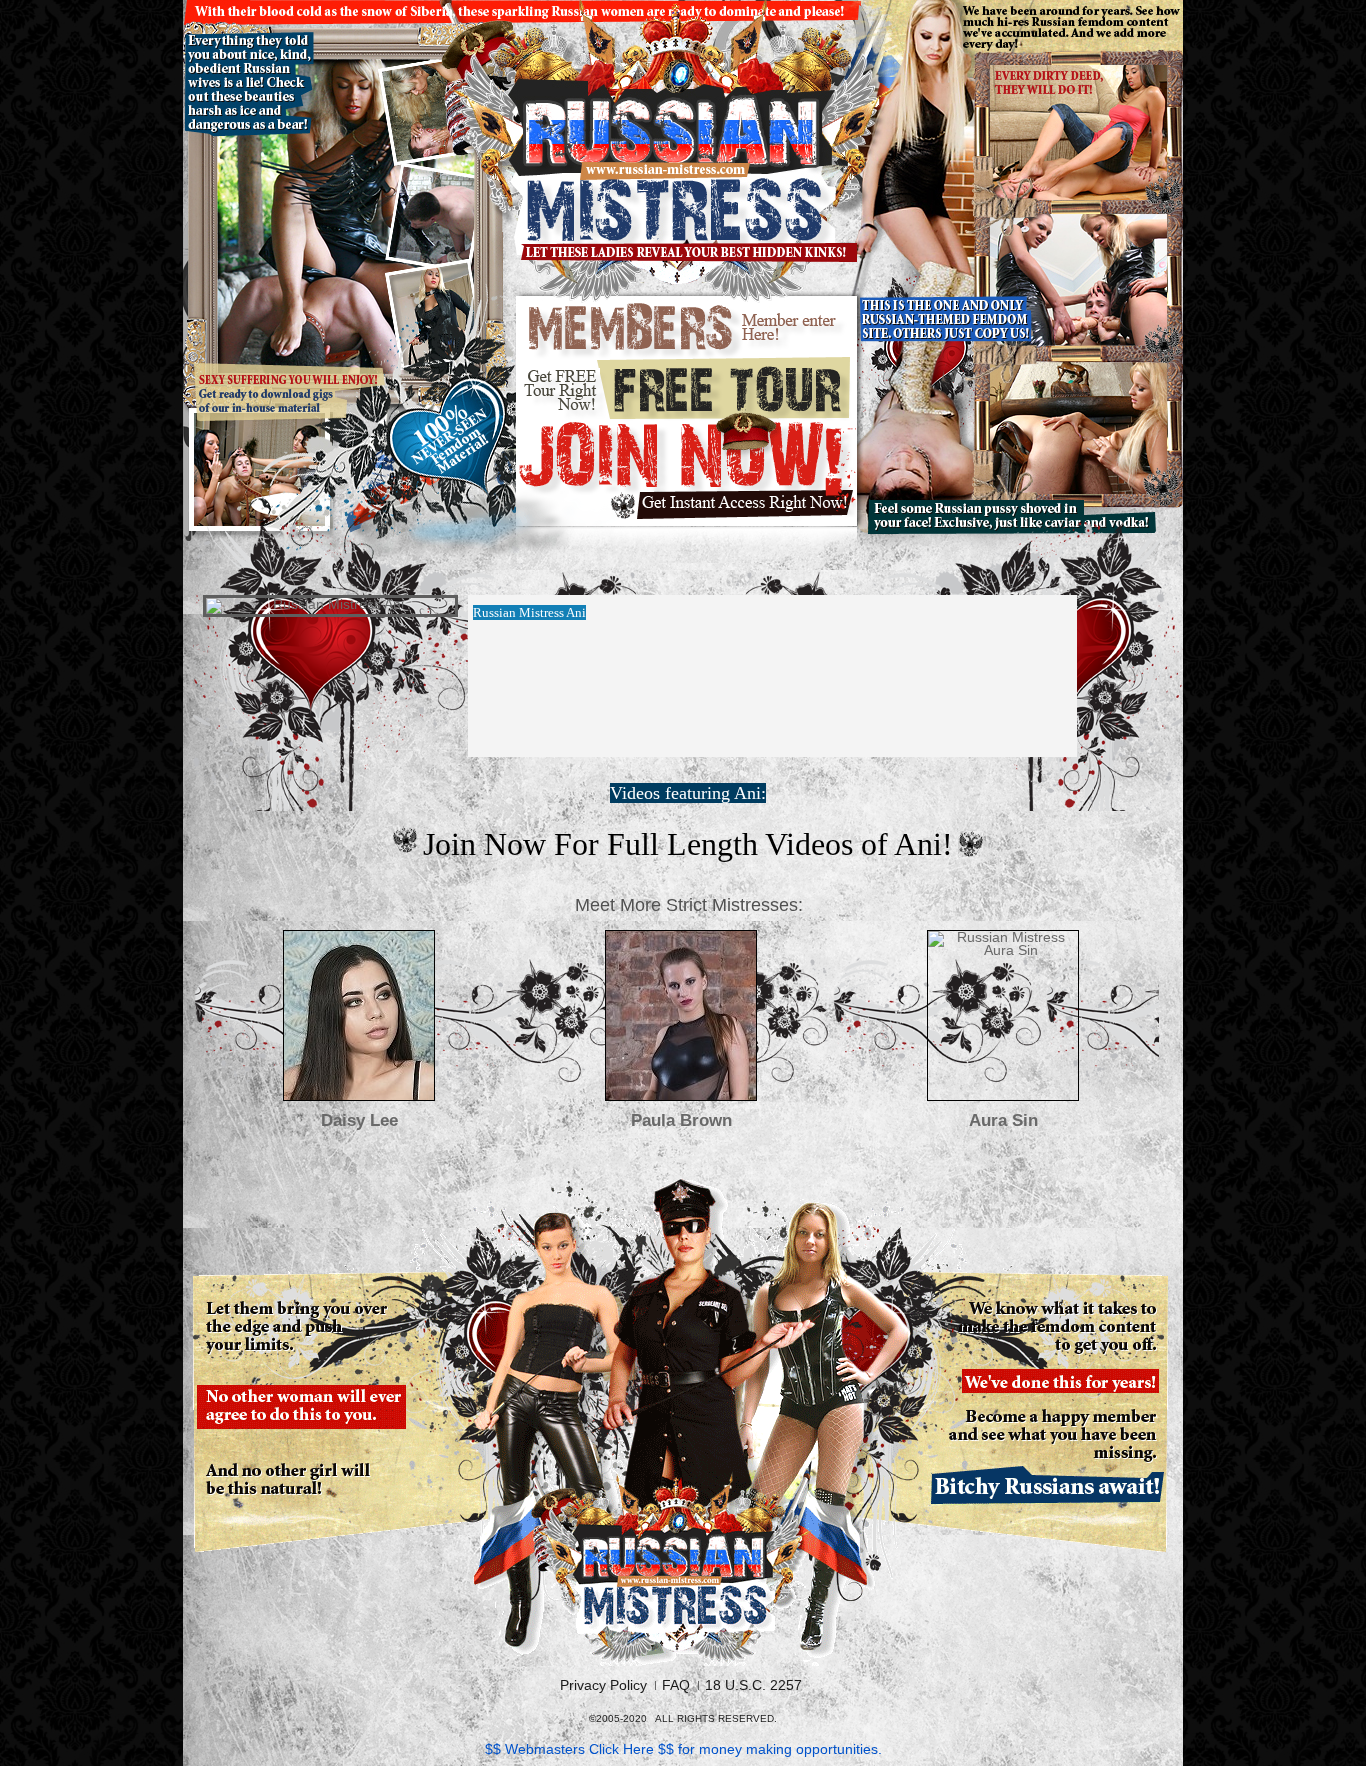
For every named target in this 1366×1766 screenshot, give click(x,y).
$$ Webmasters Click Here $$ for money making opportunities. (683, 1749)
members (688, 328)
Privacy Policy (603, 1685)
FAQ (676, 1685)
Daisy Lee (359, 1120)
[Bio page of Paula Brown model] (681, 1015)
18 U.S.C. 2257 (753, 1685)
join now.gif (687, 471)
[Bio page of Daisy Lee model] (359, 1015)
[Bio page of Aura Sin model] (1003, 1015)
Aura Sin (1003, 1120)
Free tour (687, 387)
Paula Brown (681, 1120)
